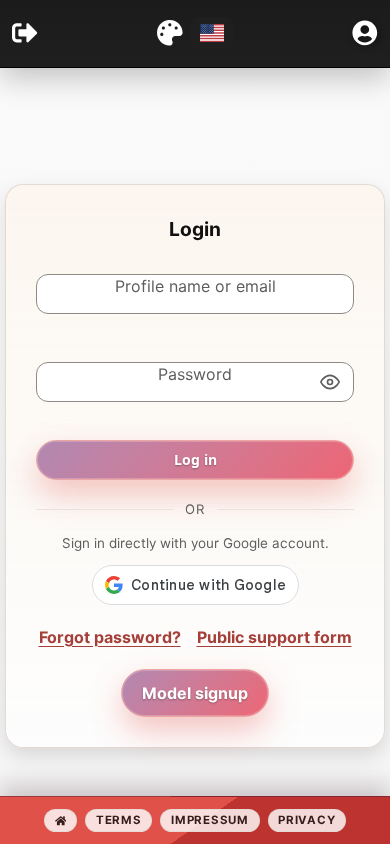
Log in (195, 459)
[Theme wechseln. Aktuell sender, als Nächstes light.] (170, 33)
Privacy (306, 820)
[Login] (25, 33)
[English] (212, 33)
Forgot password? (110, 637)
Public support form (274, 637)
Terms (118, 820)
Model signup (195, 693)
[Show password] (330, 382)
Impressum (209, 820)
